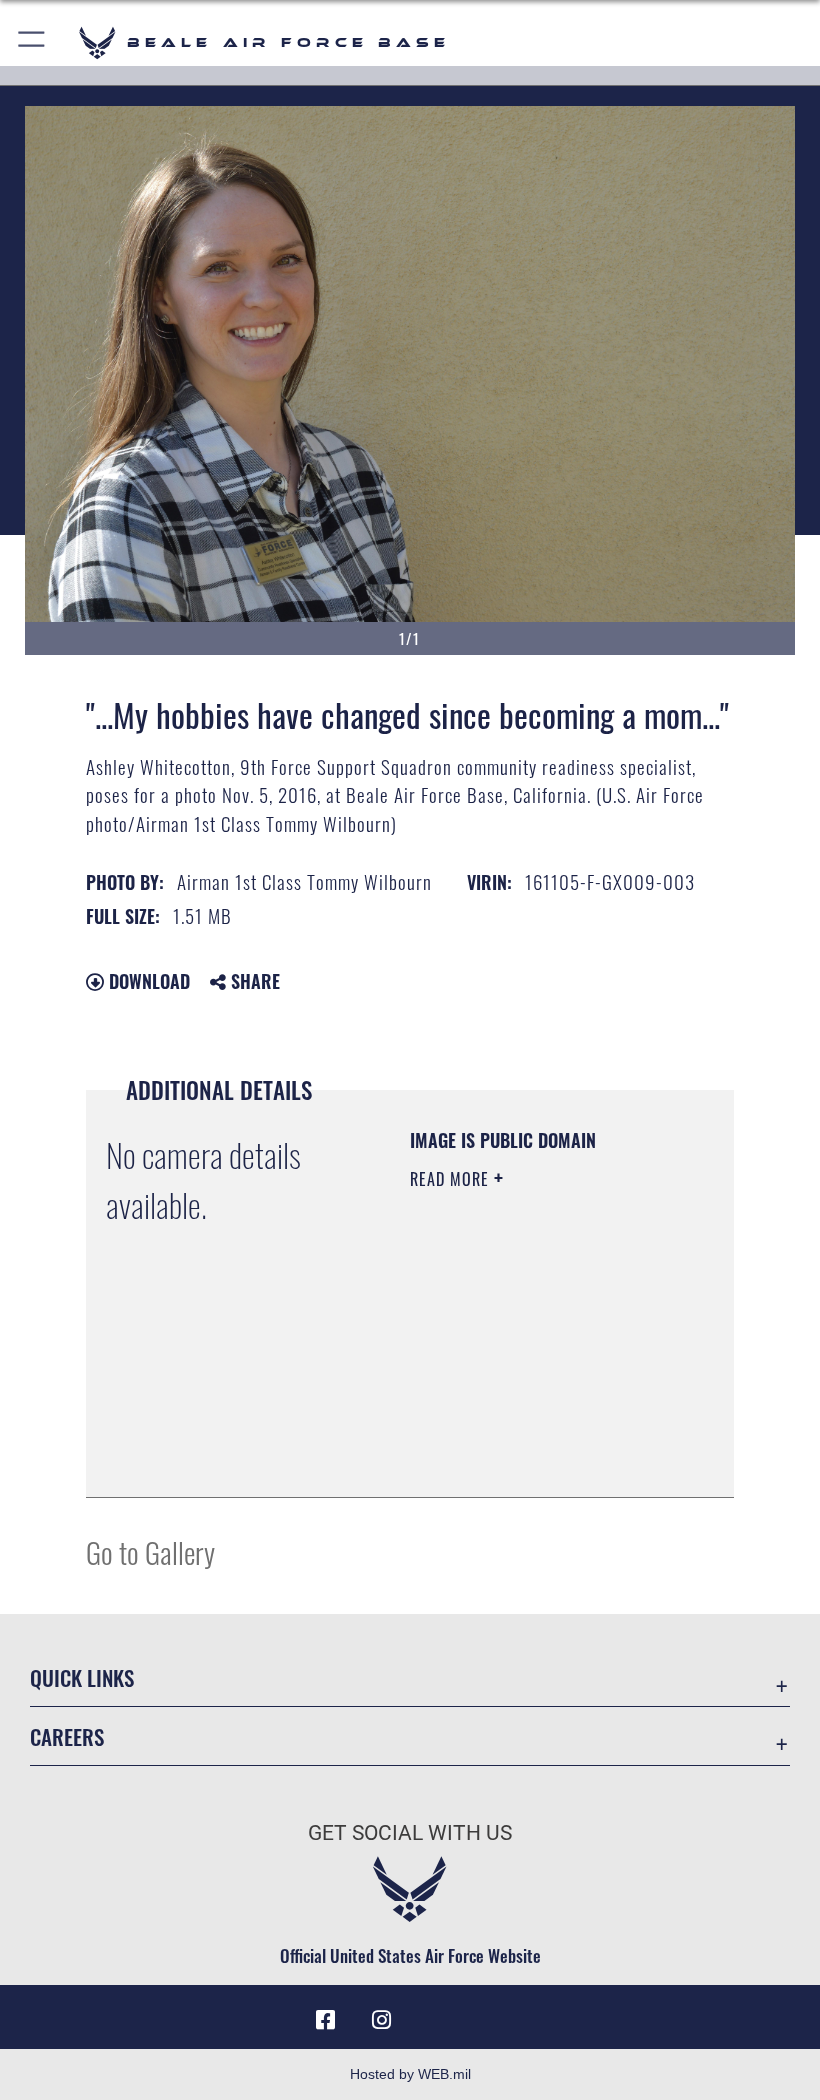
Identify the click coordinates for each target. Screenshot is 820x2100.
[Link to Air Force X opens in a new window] (494, 2013)
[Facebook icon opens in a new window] (326, 2020)
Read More (452, 1179)
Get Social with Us (410, 1833)
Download (147, 981)
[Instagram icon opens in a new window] (382, 2020)
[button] (32, 42)
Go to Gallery (150, 1551)
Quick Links (82, 1677)
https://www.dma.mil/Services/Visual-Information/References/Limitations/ (531, 1432)
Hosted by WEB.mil (410, 2074)
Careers (67, 1736)
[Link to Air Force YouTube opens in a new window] (438, 2013)
